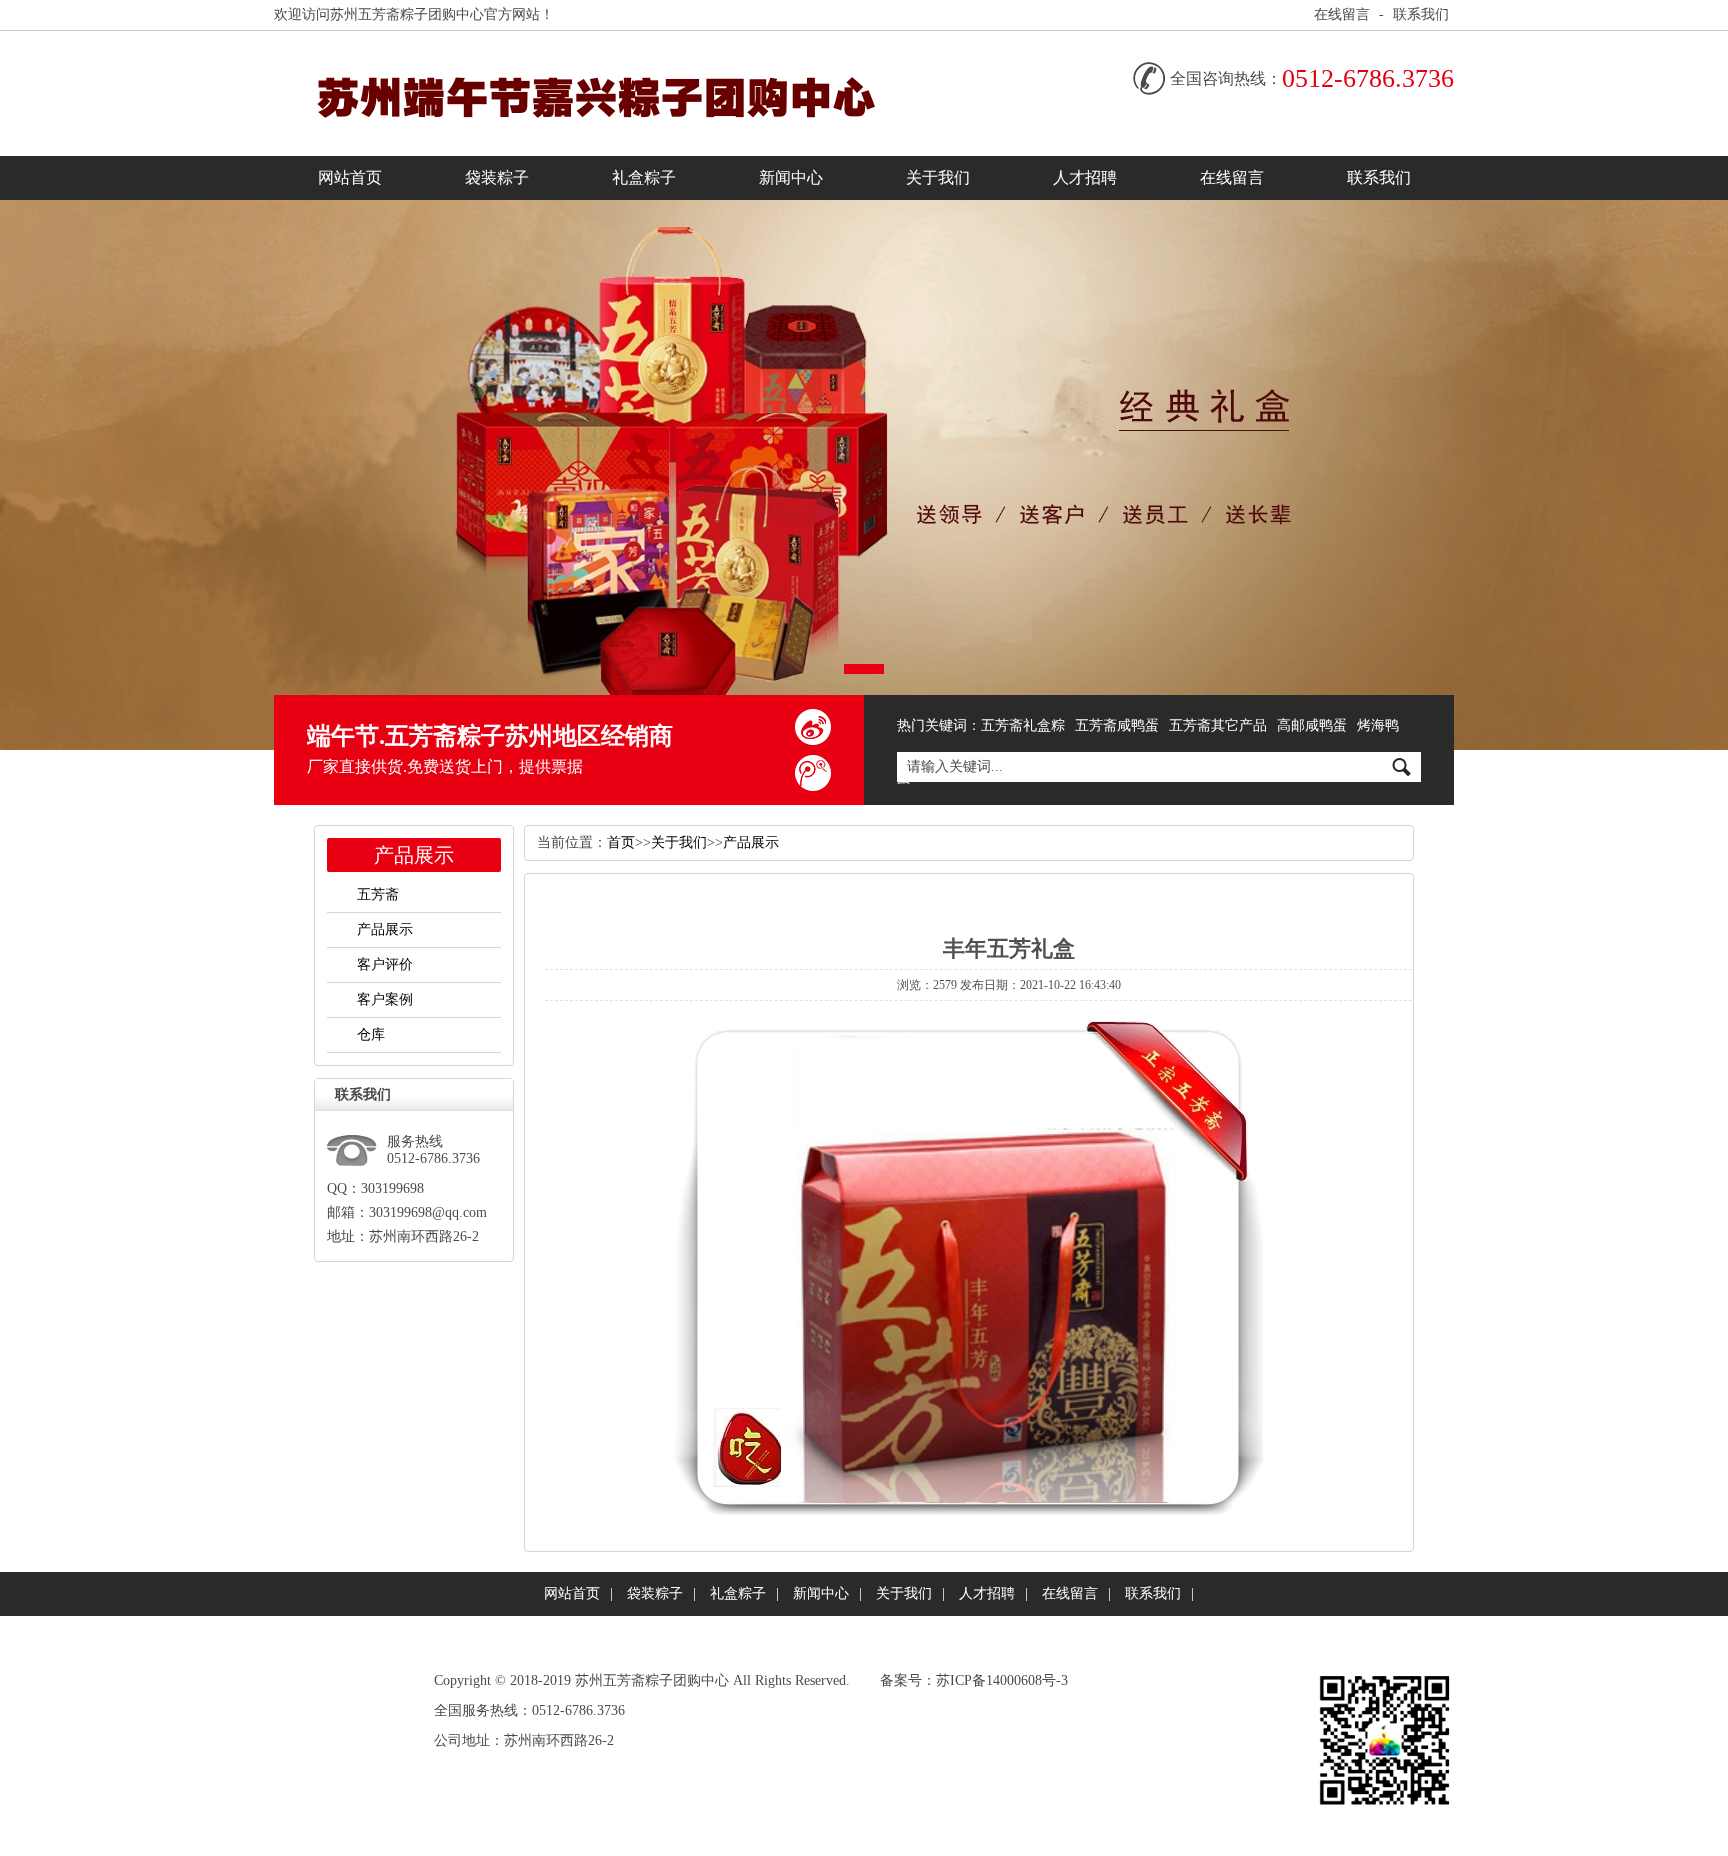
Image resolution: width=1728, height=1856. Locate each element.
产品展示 (385, 929)
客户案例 (385, 999)
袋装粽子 (497, 177)
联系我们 (1421, 14)
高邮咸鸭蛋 (1312, 725)
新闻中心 (791, 177)
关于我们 (938, 177)
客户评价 (385, 964)
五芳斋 (378, 894)
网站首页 (350, 177)
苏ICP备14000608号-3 (1002, 1680)
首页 (621, 842)
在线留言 (1342, 14)
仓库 (371, 1034)
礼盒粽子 (644, 177)
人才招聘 (1085, 177)
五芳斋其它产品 (1218, 725)
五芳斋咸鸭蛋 (1117, 725)
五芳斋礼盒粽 (1023, 725)
